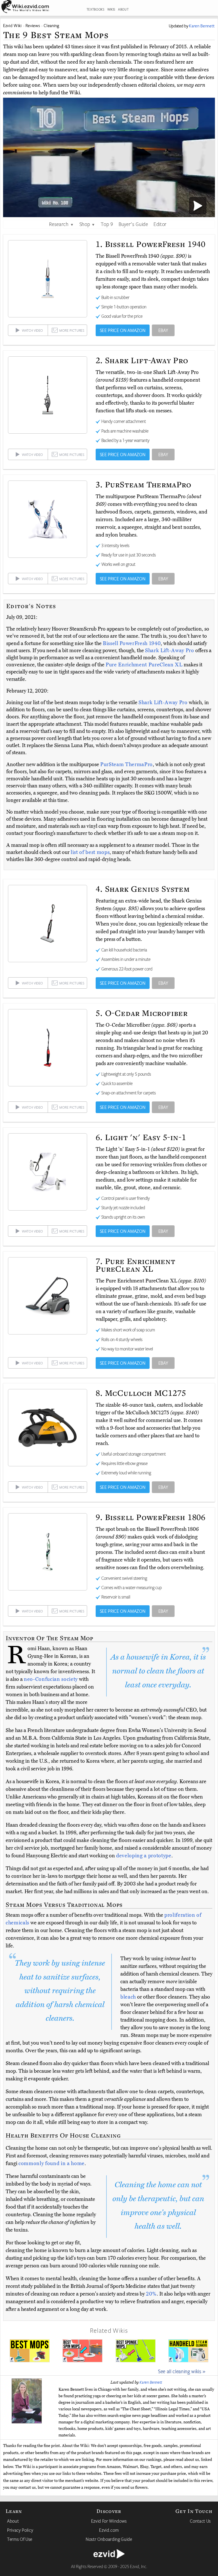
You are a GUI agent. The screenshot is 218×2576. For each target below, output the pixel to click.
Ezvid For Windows (109, 2521)
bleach (128, 1997)
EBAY (163, 330)
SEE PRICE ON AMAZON (123, 330)
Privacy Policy (20, 2530)
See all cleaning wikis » (182, 2371)
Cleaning (51, 25)
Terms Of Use (20, 2539)
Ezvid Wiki (12, 25)
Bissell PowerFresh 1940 (132, 643)
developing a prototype (144, 1856)
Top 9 (107, 224)
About (13, 2521)
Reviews (33, 25)
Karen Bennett (151, 2382)
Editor (160, 224)
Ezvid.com (109, 2530)
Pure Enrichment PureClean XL (145, 665)
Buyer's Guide (133, 224)
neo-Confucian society (51, 1679)
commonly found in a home (52, 2163)
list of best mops (90, 852)
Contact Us (200, 2521)
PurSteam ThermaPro (126, 764)
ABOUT (123, 9)
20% (151, 2294)
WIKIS (111, 9)
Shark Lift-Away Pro (170, 650)
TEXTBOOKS (96, 9)
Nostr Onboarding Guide (109, 2539)
